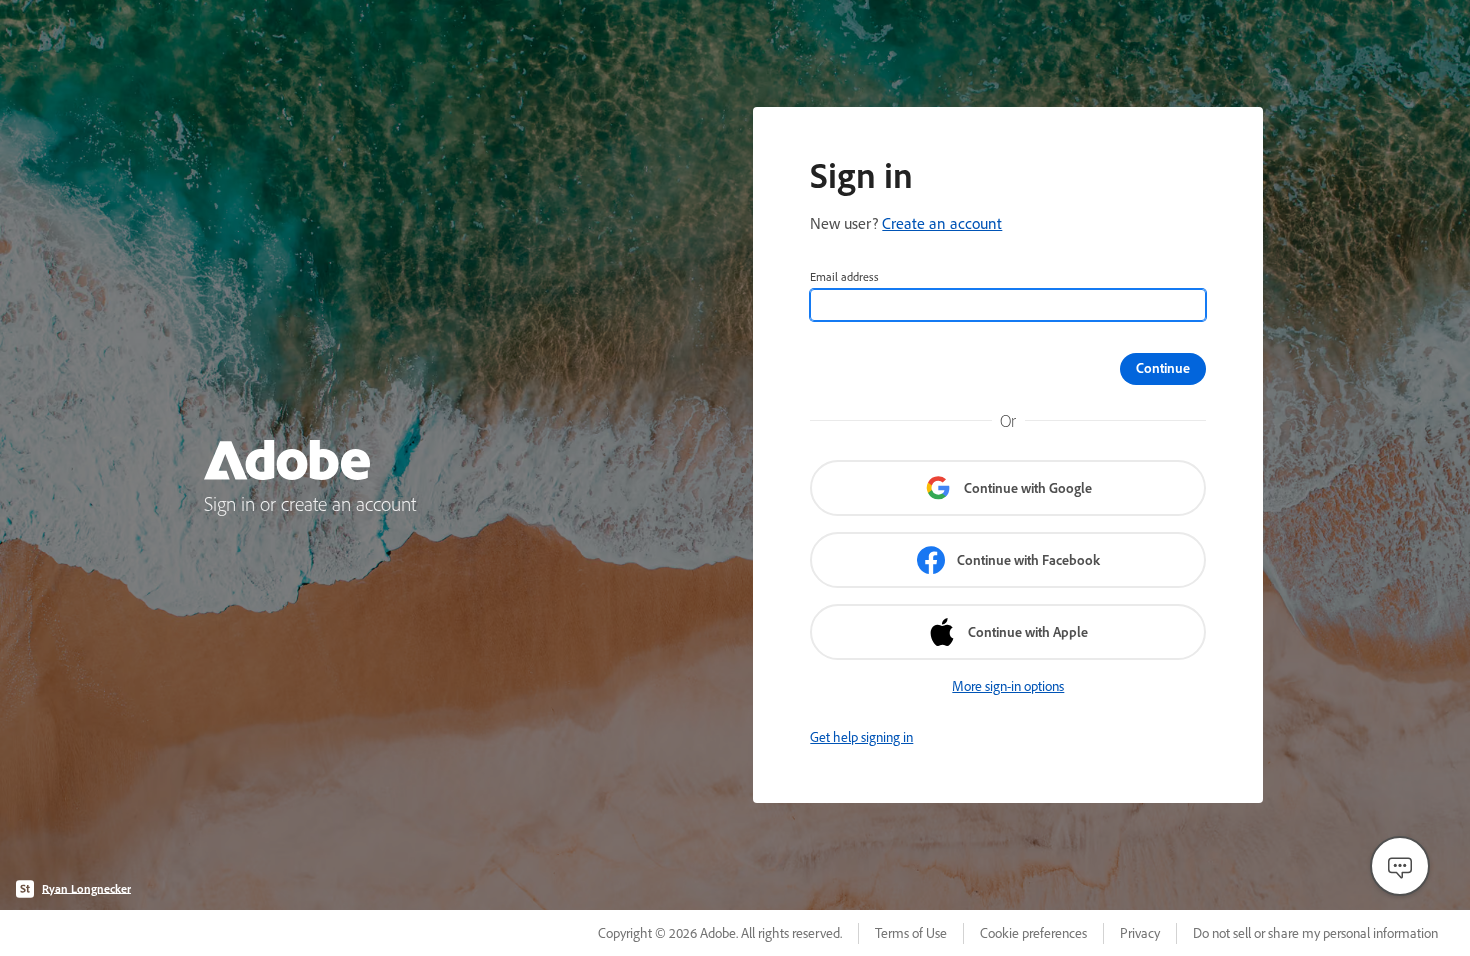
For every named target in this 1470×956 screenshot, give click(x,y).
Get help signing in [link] (861, 737)
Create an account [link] (942, 223)
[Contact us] (1400, 866)
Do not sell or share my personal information (1315, 933)
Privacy (1140, 933)
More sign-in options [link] (1008, 686)
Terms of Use (911, 933)
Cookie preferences (1033, 933)
